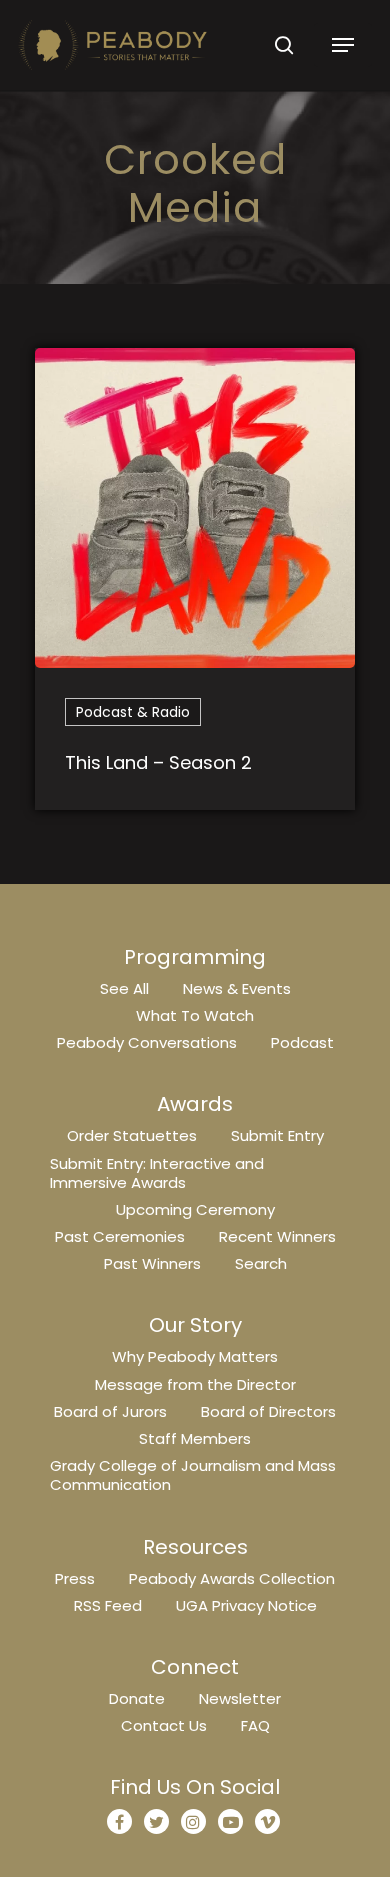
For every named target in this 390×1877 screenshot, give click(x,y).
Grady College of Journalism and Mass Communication (193, 1475)
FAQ (255, 1725)
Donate (137, 1698)
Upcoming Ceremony (195, 1209)
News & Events (237, 988)
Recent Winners (277, 1236)
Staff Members (195, 1438)
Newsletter (240, 1698)
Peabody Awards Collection (232, 1578)
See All (124, 988)
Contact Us (164, 1725)
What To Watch (195, 1015)
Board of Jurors (110, 1411)
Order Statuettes (132, 1135)
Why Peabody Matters (195, 1356)
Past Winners (152, 1263)
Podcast (302, 1042)
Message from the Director (195, 1384)
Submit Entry (277, 1135)
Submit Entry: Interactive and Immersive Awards (157, 1173)
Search (261, 1263)
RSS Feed (108, 1605)
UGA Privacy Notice (246, 1605)
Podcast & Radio (133, 712)
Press (75, 1578)
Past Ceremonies (120, 1236)
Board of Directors (268, 1411)
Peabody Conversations (147, 1042)
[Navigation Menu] (343, 45)
